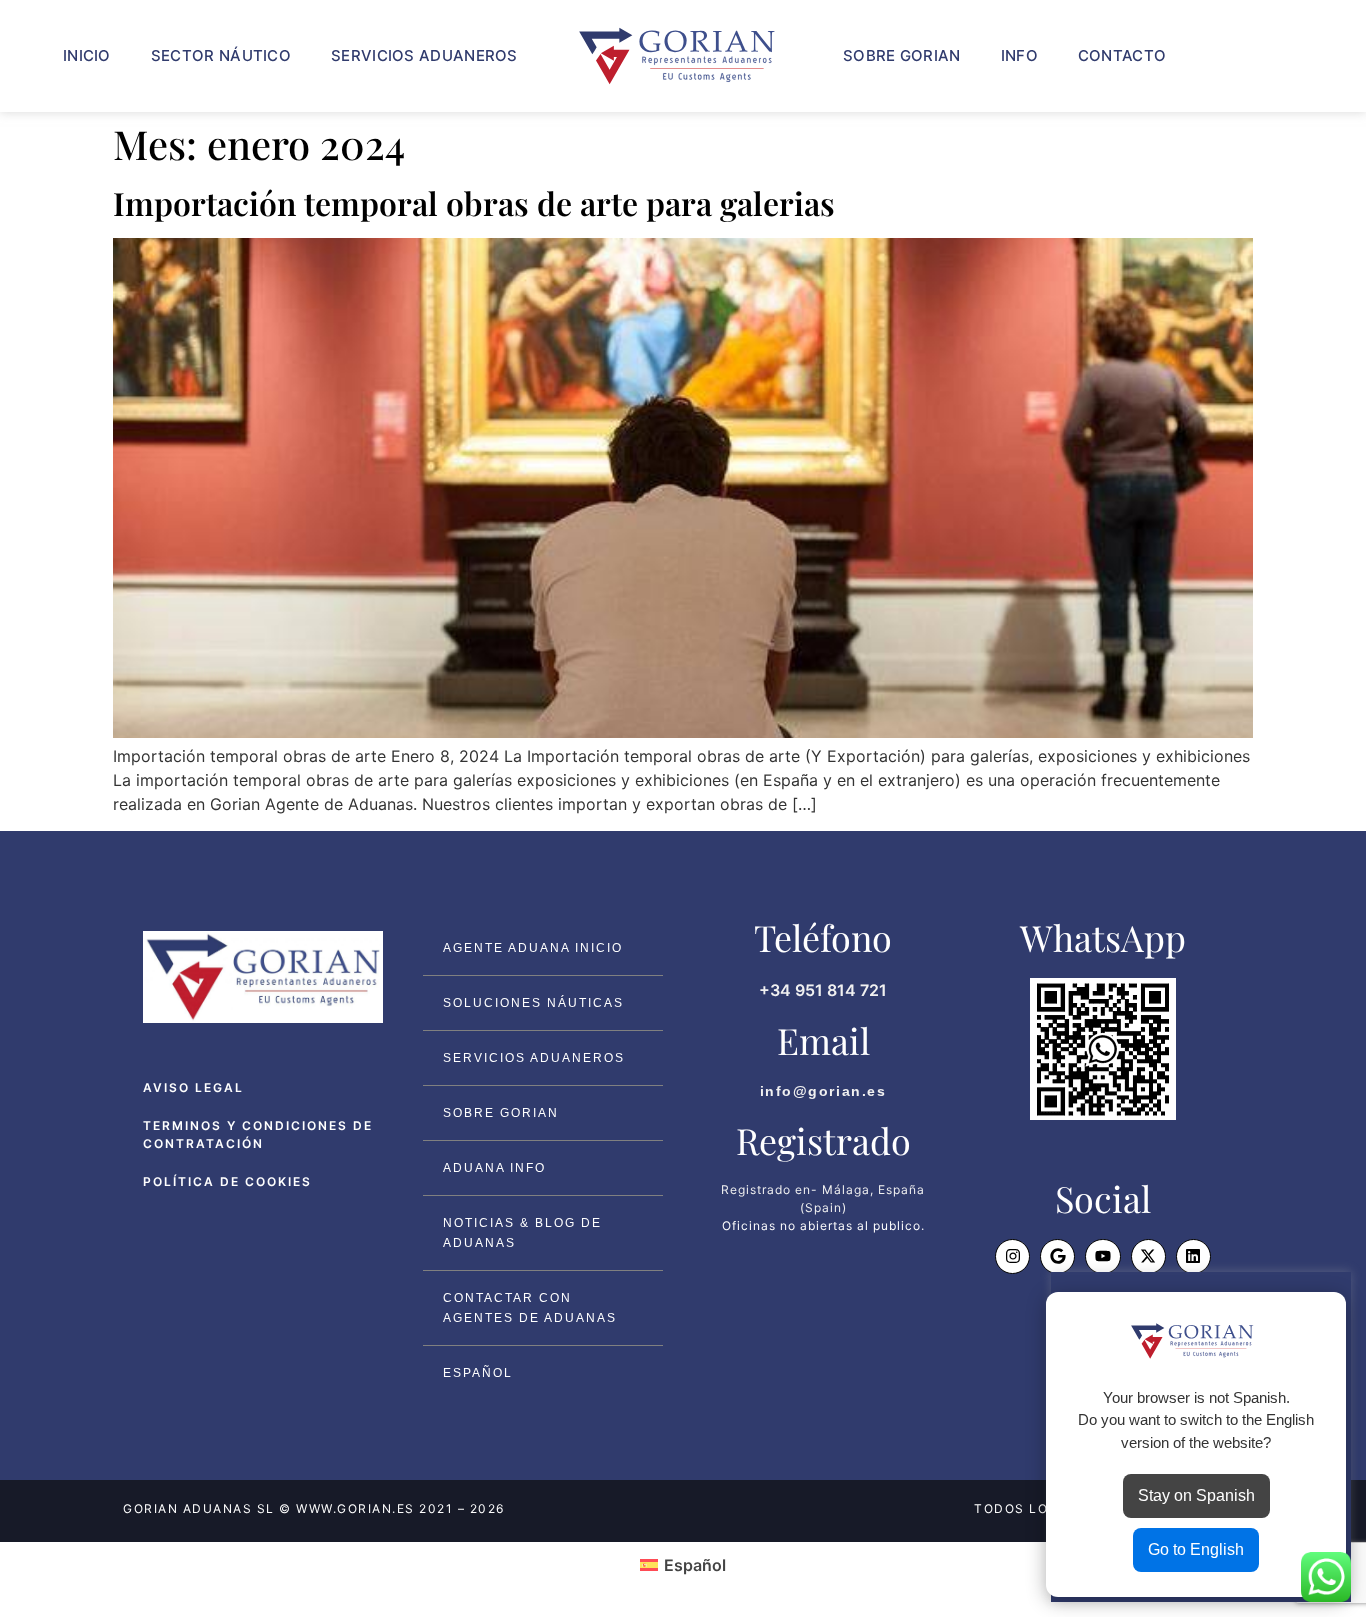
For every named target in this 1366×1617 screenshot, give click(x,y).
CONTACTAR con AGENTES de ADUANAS (530, 1308)
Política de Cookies (227, 1181)
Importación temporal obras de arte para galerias (474, 202)
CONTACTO (1122, 55)
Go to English (1196, 1549)
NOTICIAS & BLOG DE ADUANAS (522, 1233)
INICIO (87, 55)
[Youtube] (1102, 1256)
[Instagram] (1012, 1256)
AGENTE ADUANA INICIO (533, 948)
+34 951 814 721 (823, 990)
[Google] (1057, 1256)
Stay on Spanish (1196, 1495)
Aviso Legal (193, 1087)
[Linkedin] (1193, 1256)
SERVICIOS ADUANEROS (424, 55)
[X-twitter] (1148, 1256)
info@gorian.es (823, 1091)
